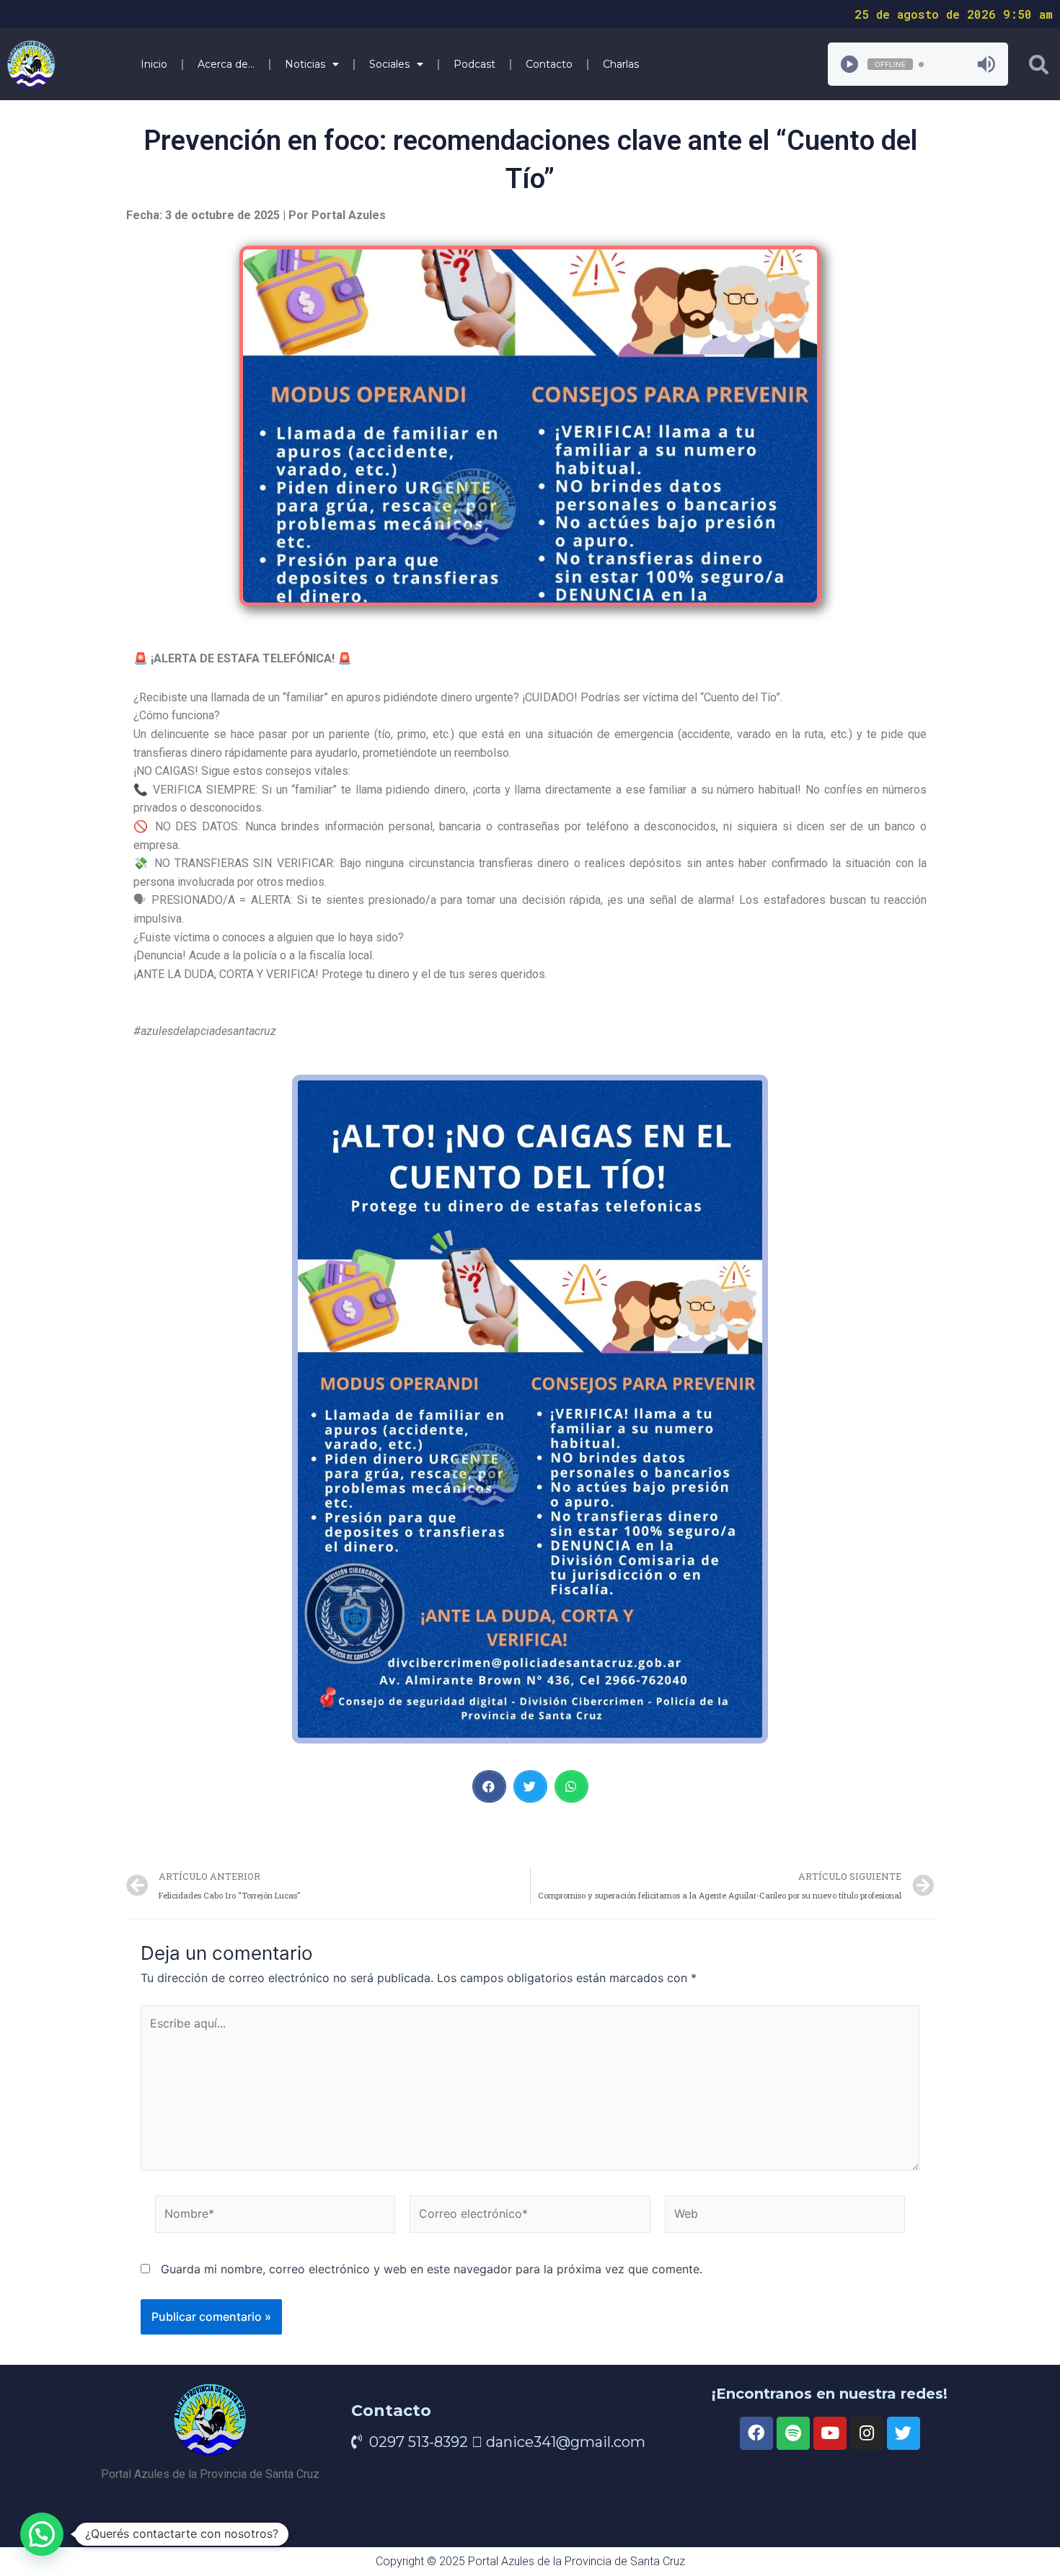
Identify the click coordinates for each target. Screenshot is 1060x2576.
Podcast (474, 64)
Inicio (154, 64)
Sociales (389, 64)
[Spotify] (793, 2433)
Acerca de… (226, 64)
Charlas (621, 64)
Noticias (305, 64)
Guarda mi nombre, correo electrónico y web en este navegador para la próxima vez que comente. (432, 2269)
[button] (489, 1786)
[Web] (785, 2217)
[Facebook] (756, 2433)
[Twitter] (904, 2433)
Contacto (549, 64)
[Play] (849, 64)
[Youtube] (830, 2433)
